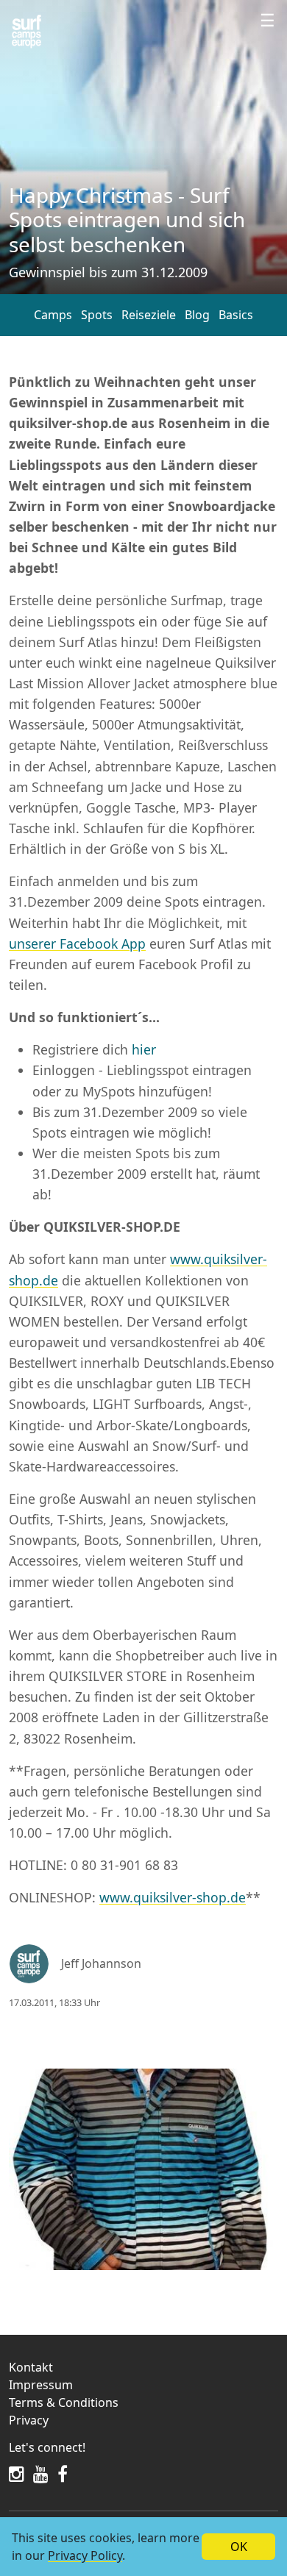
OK (239, 2547)
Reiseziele (149, 315)
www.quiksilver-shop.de (173, 1897)
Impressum (41, 2385)
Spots (97, 315)
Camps (53, 315)
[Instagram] (17, 2474)
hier (144, 1049)
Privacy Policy (85, 2555)
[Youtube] (41, 2474)
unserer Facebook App (77, 943)
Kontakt (31, 2367)
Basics (236, 315)
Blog (197, 315)
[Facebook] (63, 2474)
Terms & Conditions (64, 2402)
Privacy (29, 2420)
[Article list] (26, 32)
